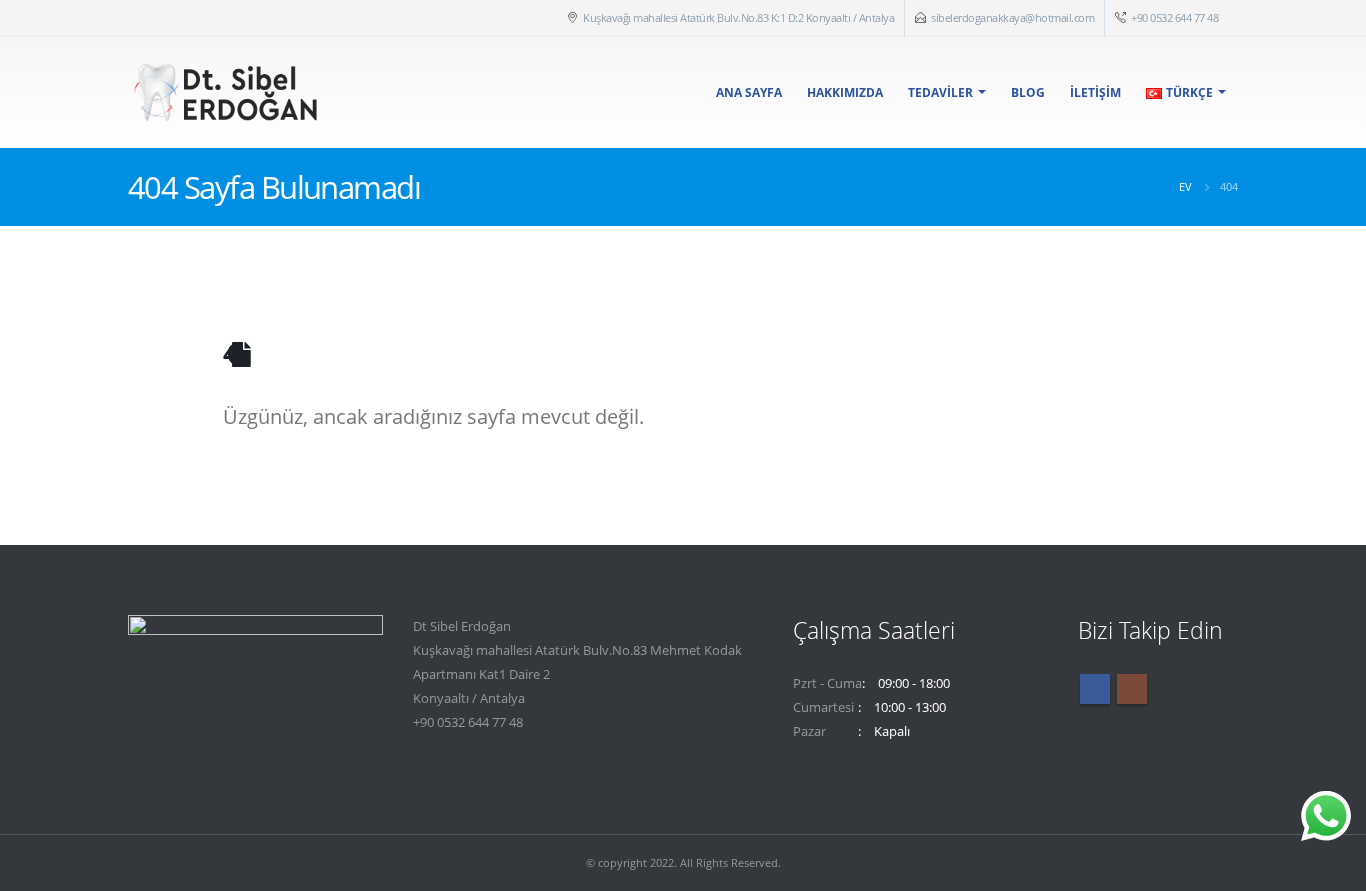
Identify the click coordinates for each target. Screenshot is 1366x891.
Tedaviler (940, 92)
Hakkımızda (845, 92)
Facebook (1095, 689)
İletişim (1095, 92)
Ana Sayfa (749, 92)
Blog (1028, 92)
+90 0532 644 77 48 (1174, 17)
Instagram (1132, 689)
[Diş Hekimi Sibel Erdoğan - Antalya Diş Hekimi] (228, 92)
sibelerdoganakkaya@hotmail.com (1012, 17)
